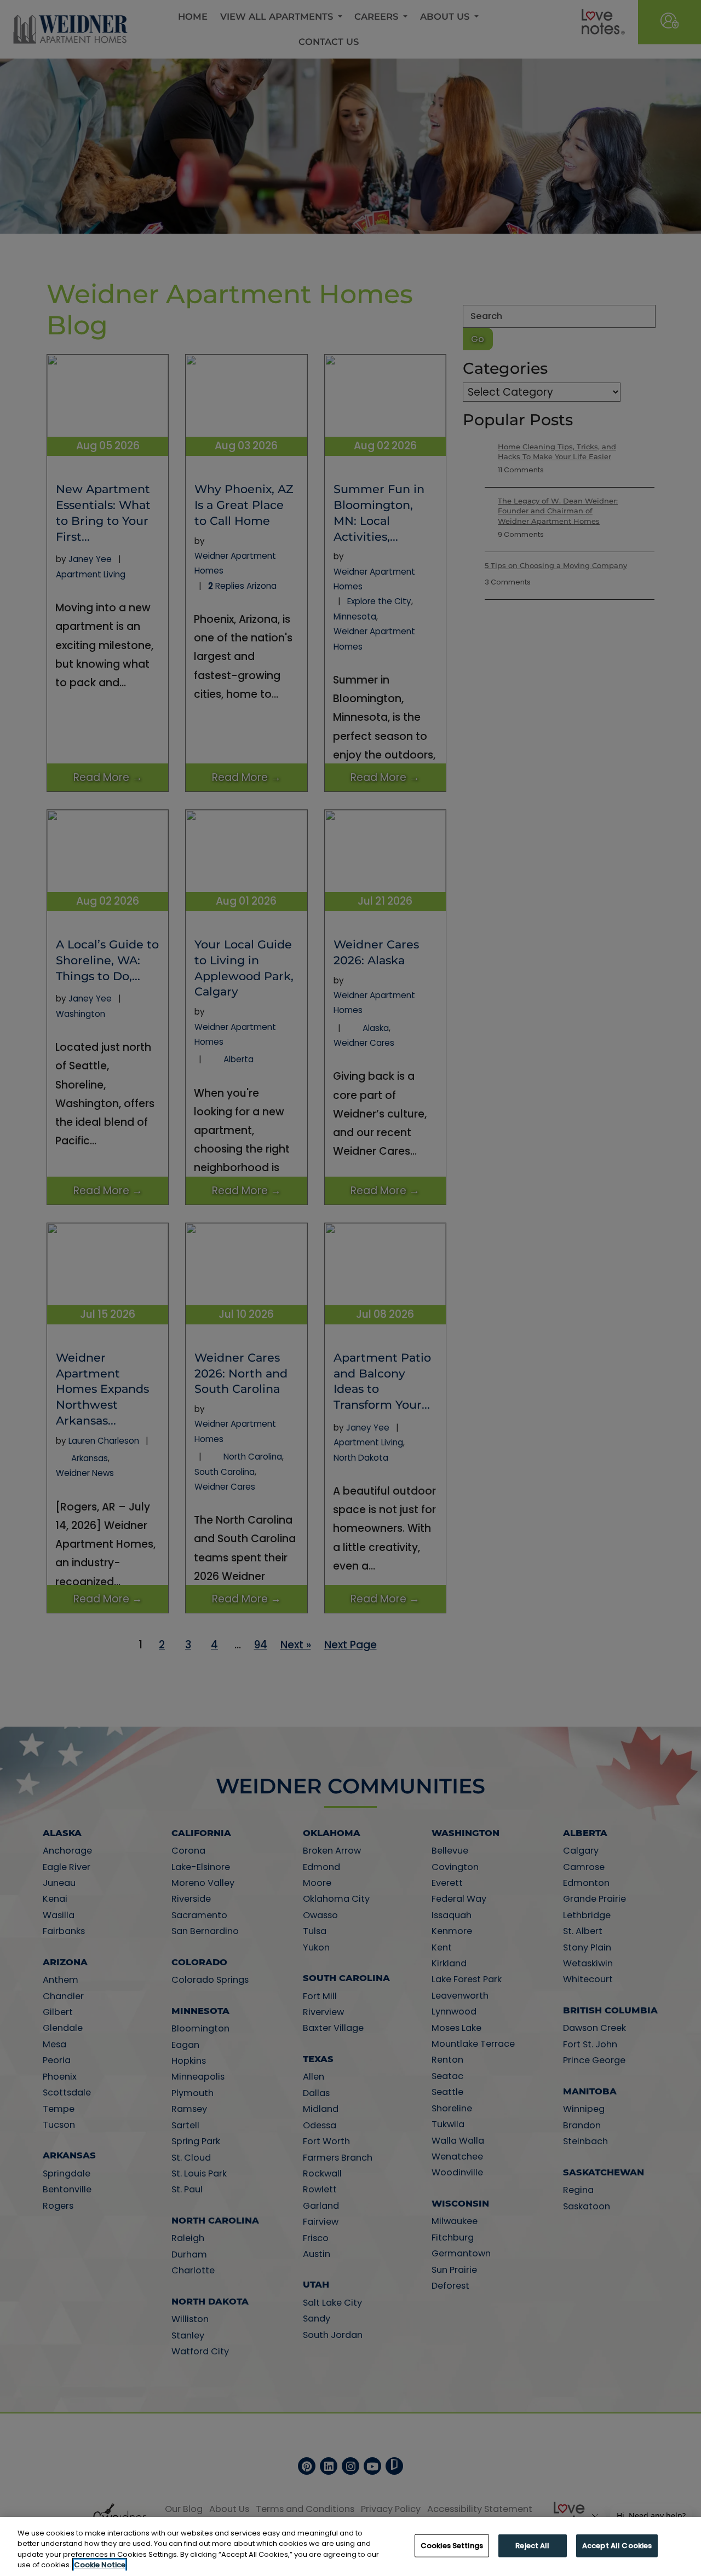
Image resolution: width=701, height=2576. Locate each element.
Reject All (532, 2546)
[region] (350, 2546)
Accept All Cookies (617, 2546)
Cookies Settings (452, 2546)
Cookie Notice (100, 2565)
